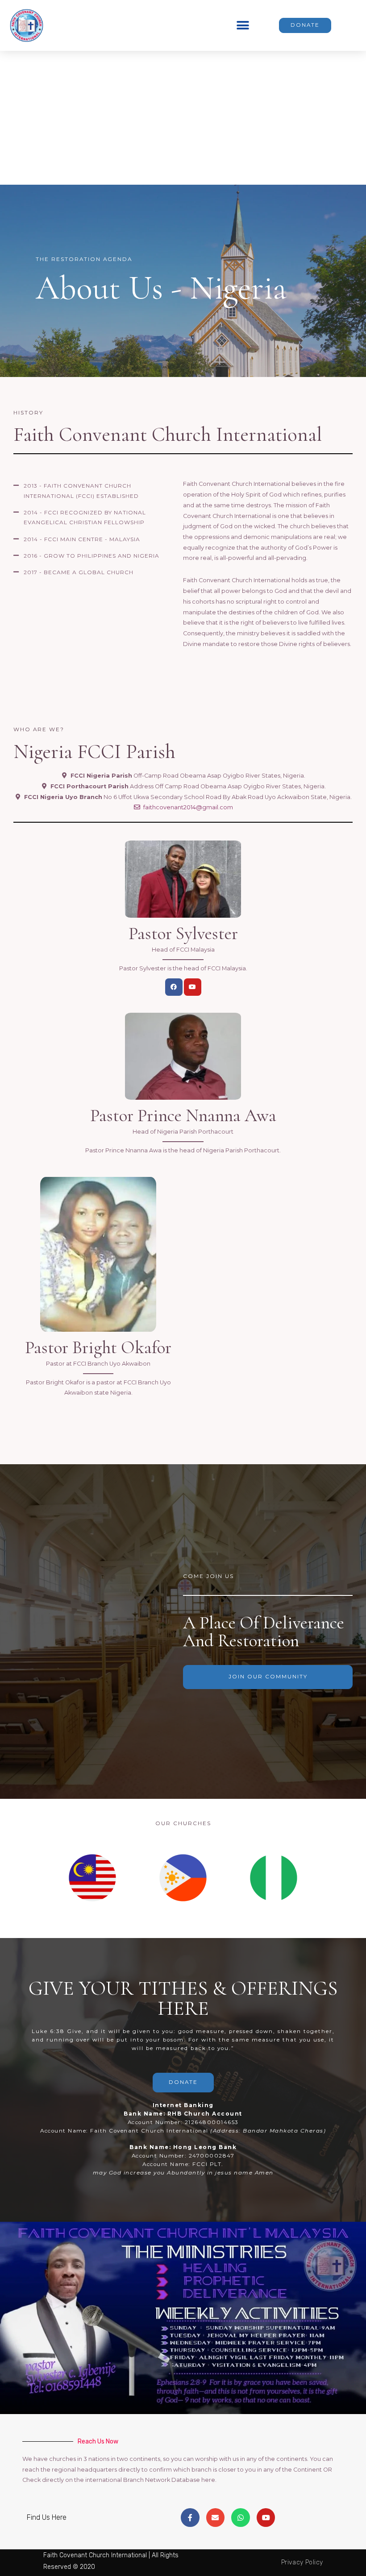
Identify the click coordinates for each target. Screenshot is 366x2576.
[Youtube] (193, 987)
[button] (243, 25)
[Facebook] (174, 987)
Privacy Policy (302, 2562)
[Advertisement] (183, 118)
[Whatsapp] (241, 2518)
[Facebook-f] (190, 2518)
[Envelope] (216, 2518)
